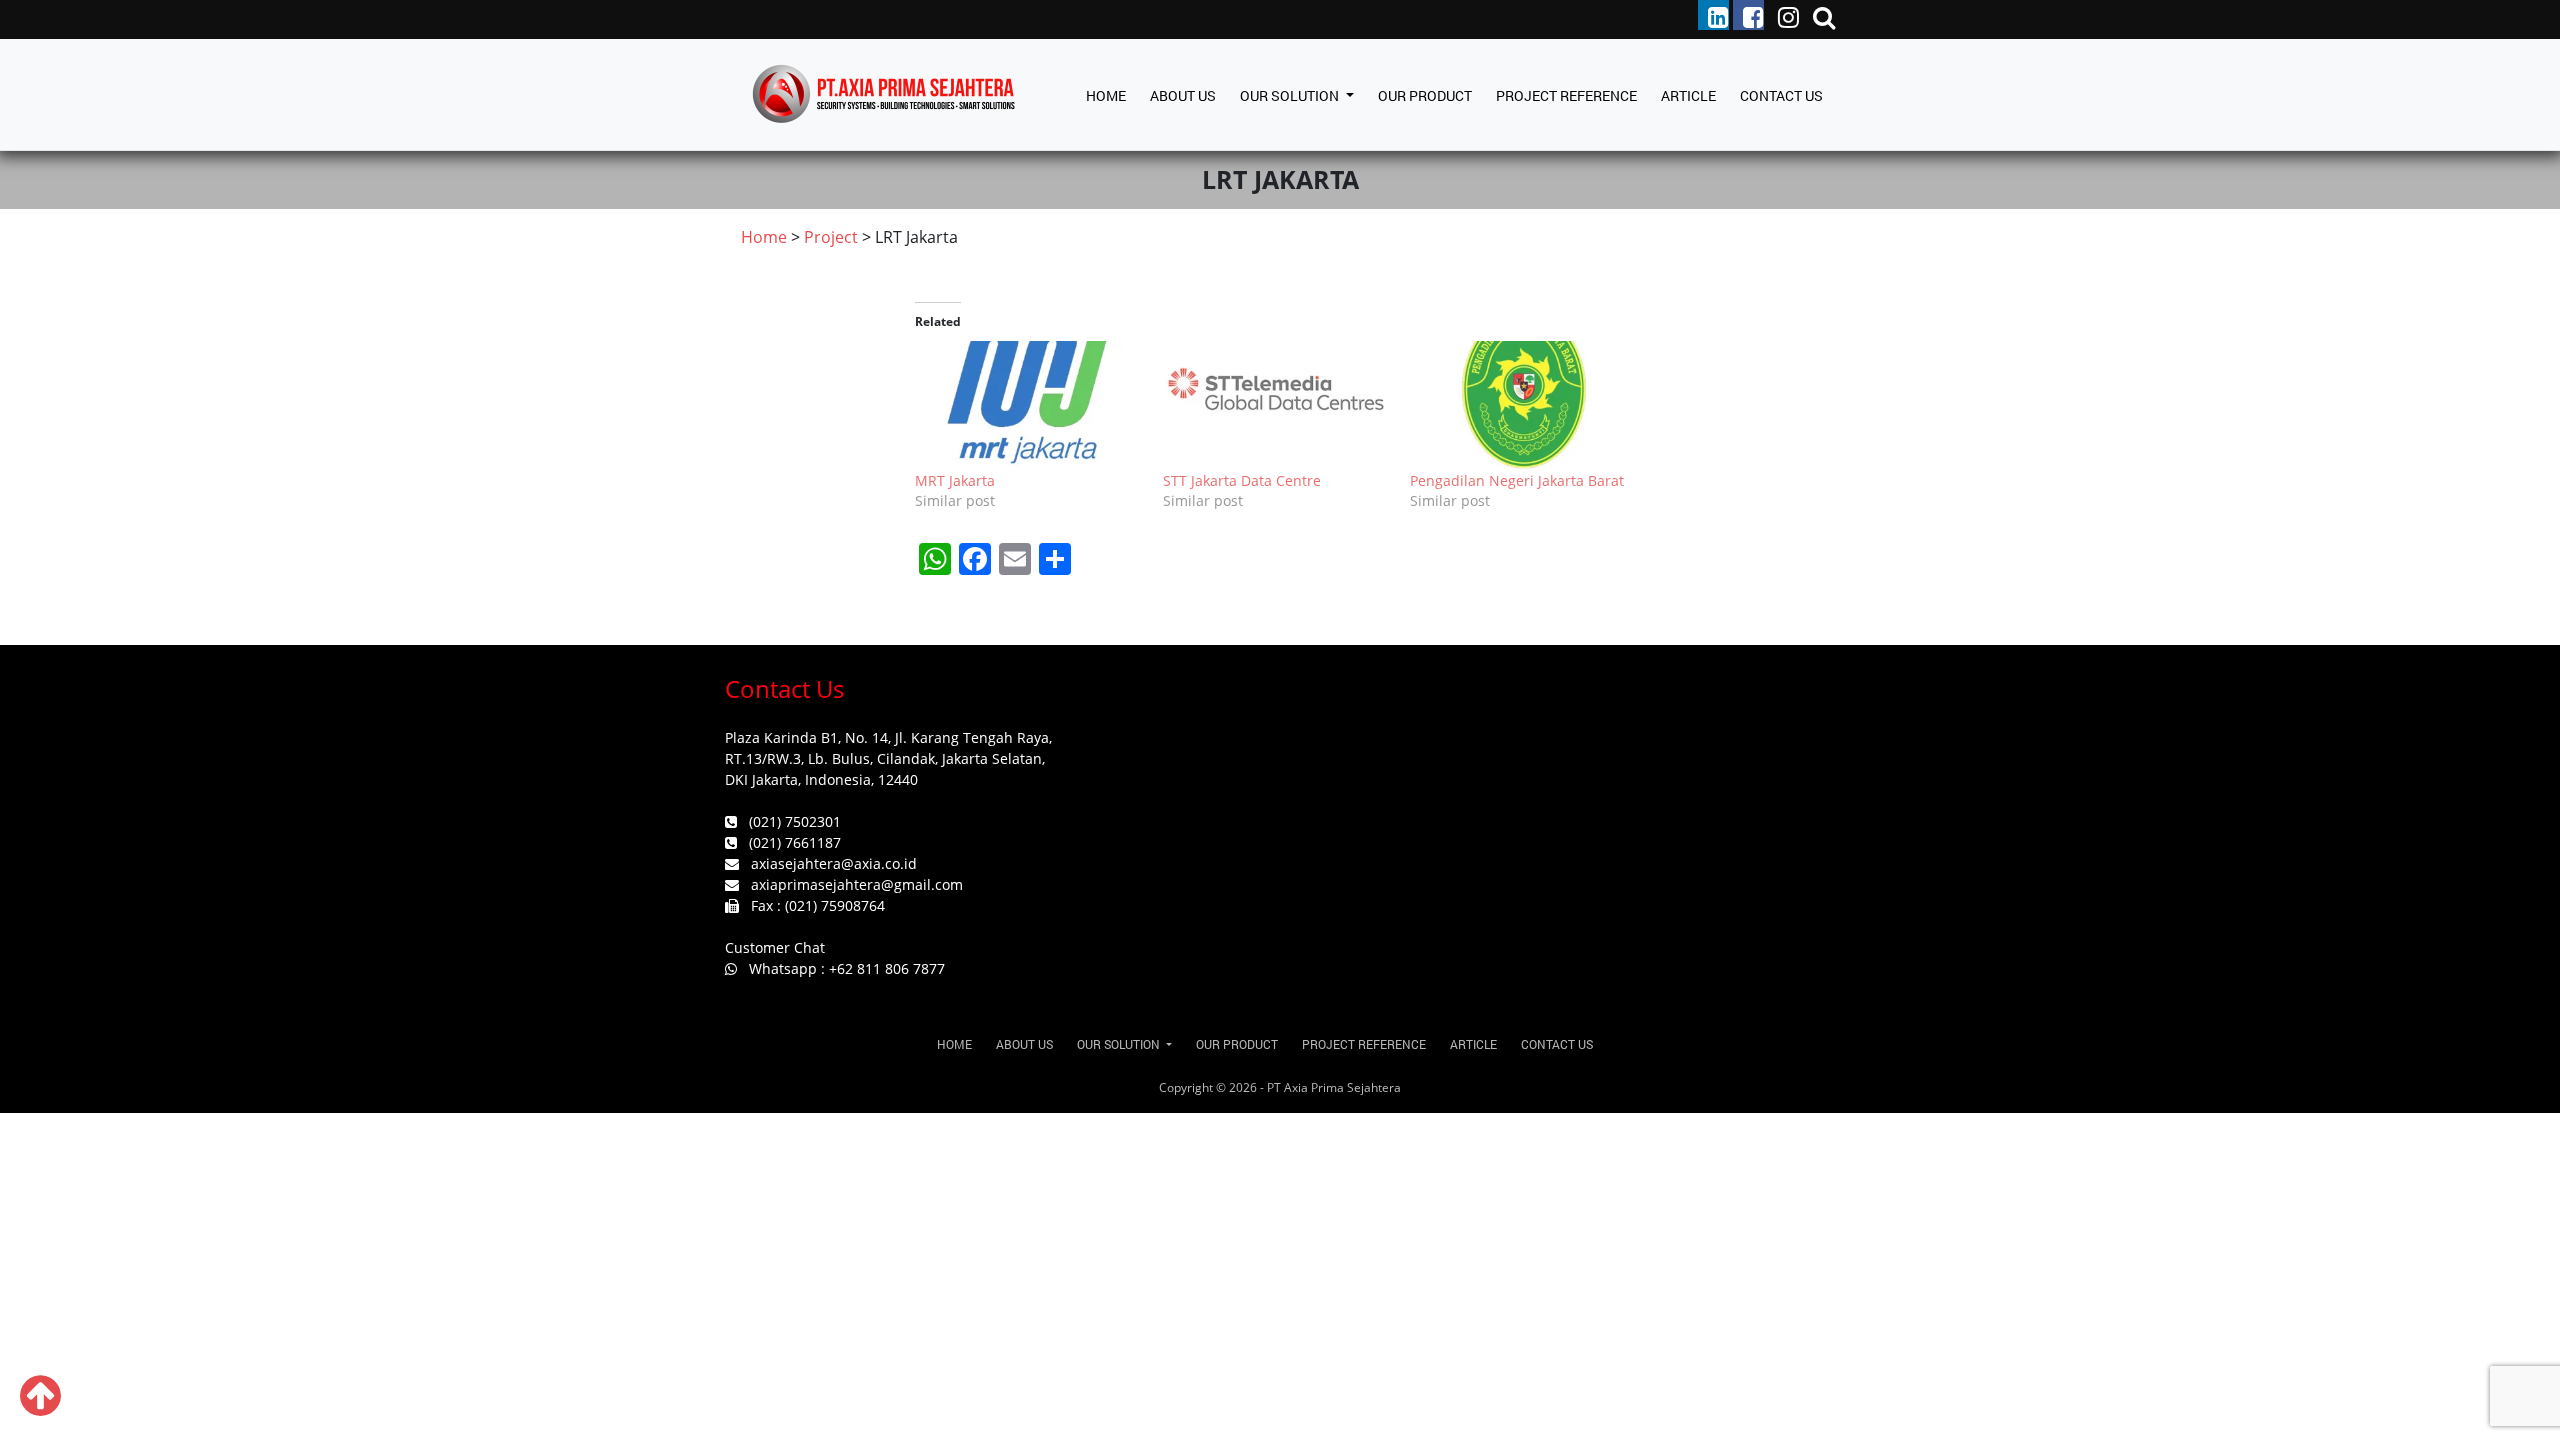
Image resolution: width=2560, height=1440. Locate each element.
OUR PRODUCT (1425, 95)
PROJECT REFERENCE (1566, 95)
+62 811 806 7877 (887, 968)
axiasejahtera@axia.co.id (834, 863)
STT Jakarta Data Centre (1242, 480)
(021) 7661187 (795, 842)
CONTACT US (1781, 95)
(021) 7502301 (795, 821)
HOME (1106, 95)
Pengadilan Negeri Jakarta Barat (1517, 480)
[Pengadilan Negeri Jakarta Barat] (1524, 406)
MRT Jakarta (955, 480)
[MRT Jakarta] (1029, 406)
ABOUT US (1183, 95)
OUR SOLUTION (1291, 95)
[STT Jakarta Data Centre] (1277, 406)
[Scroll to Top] (40, 1407)
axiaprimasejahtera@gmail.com (857, 884)
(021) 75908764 (835, 905)
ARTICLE (1688, 95)
